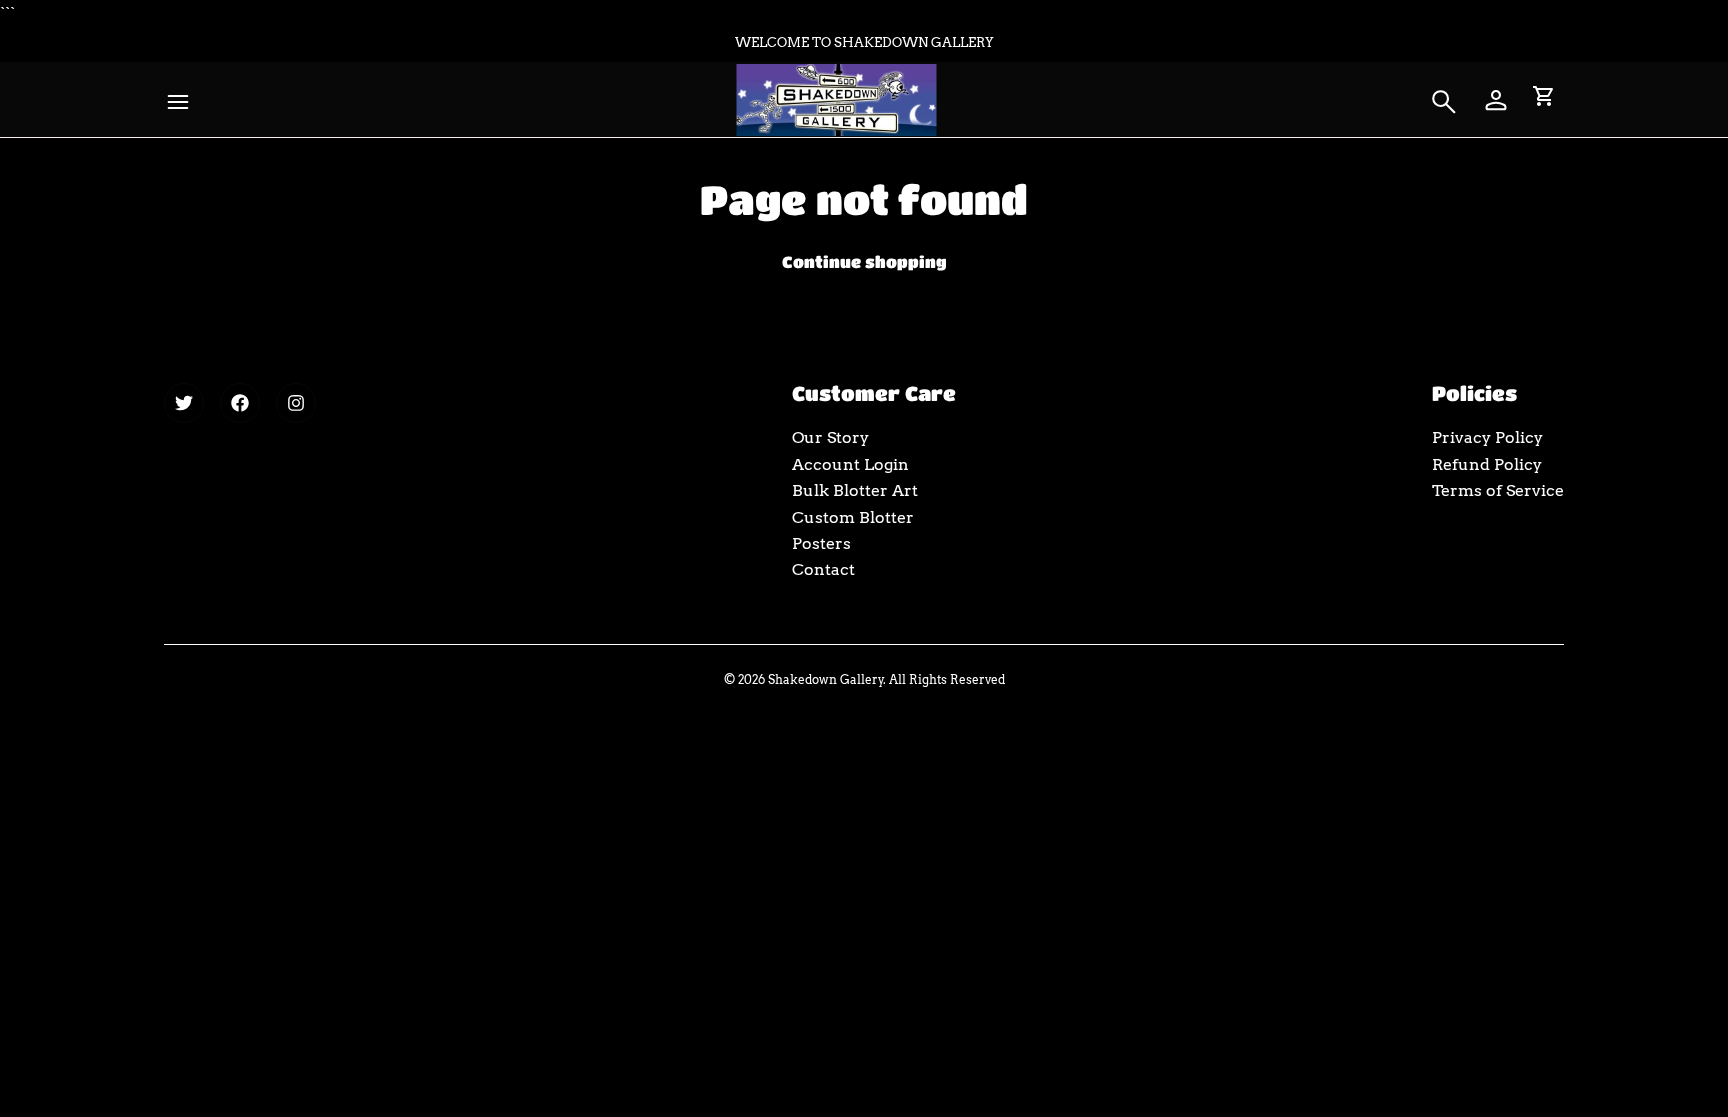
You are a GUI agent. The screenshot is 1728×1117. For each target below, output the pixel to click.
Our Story (830, 437)
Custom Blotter (853, 517)
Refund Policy (1487, 464)
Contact (823, 569)
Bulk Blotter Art (855, 490)
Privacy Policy (1487, 437)
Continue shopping (864, 261)
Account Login (850, 464)
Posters (821, 543)
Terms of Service (1498, 490)
